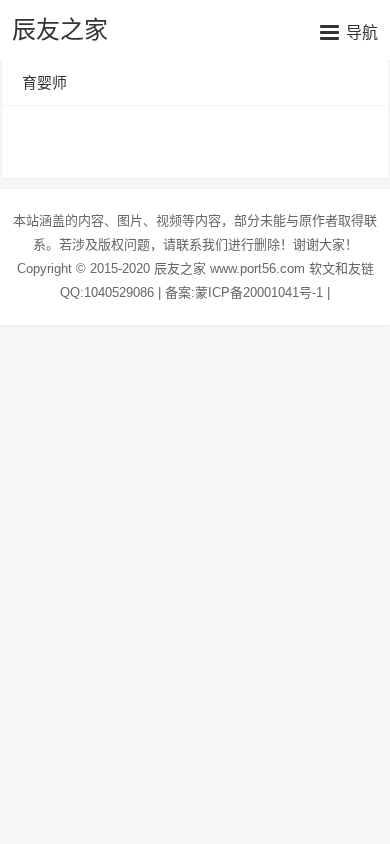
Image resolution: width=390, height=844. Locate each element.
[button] (349, 32)
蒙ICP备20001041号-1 (259, 292)
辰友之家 (60, 29)
